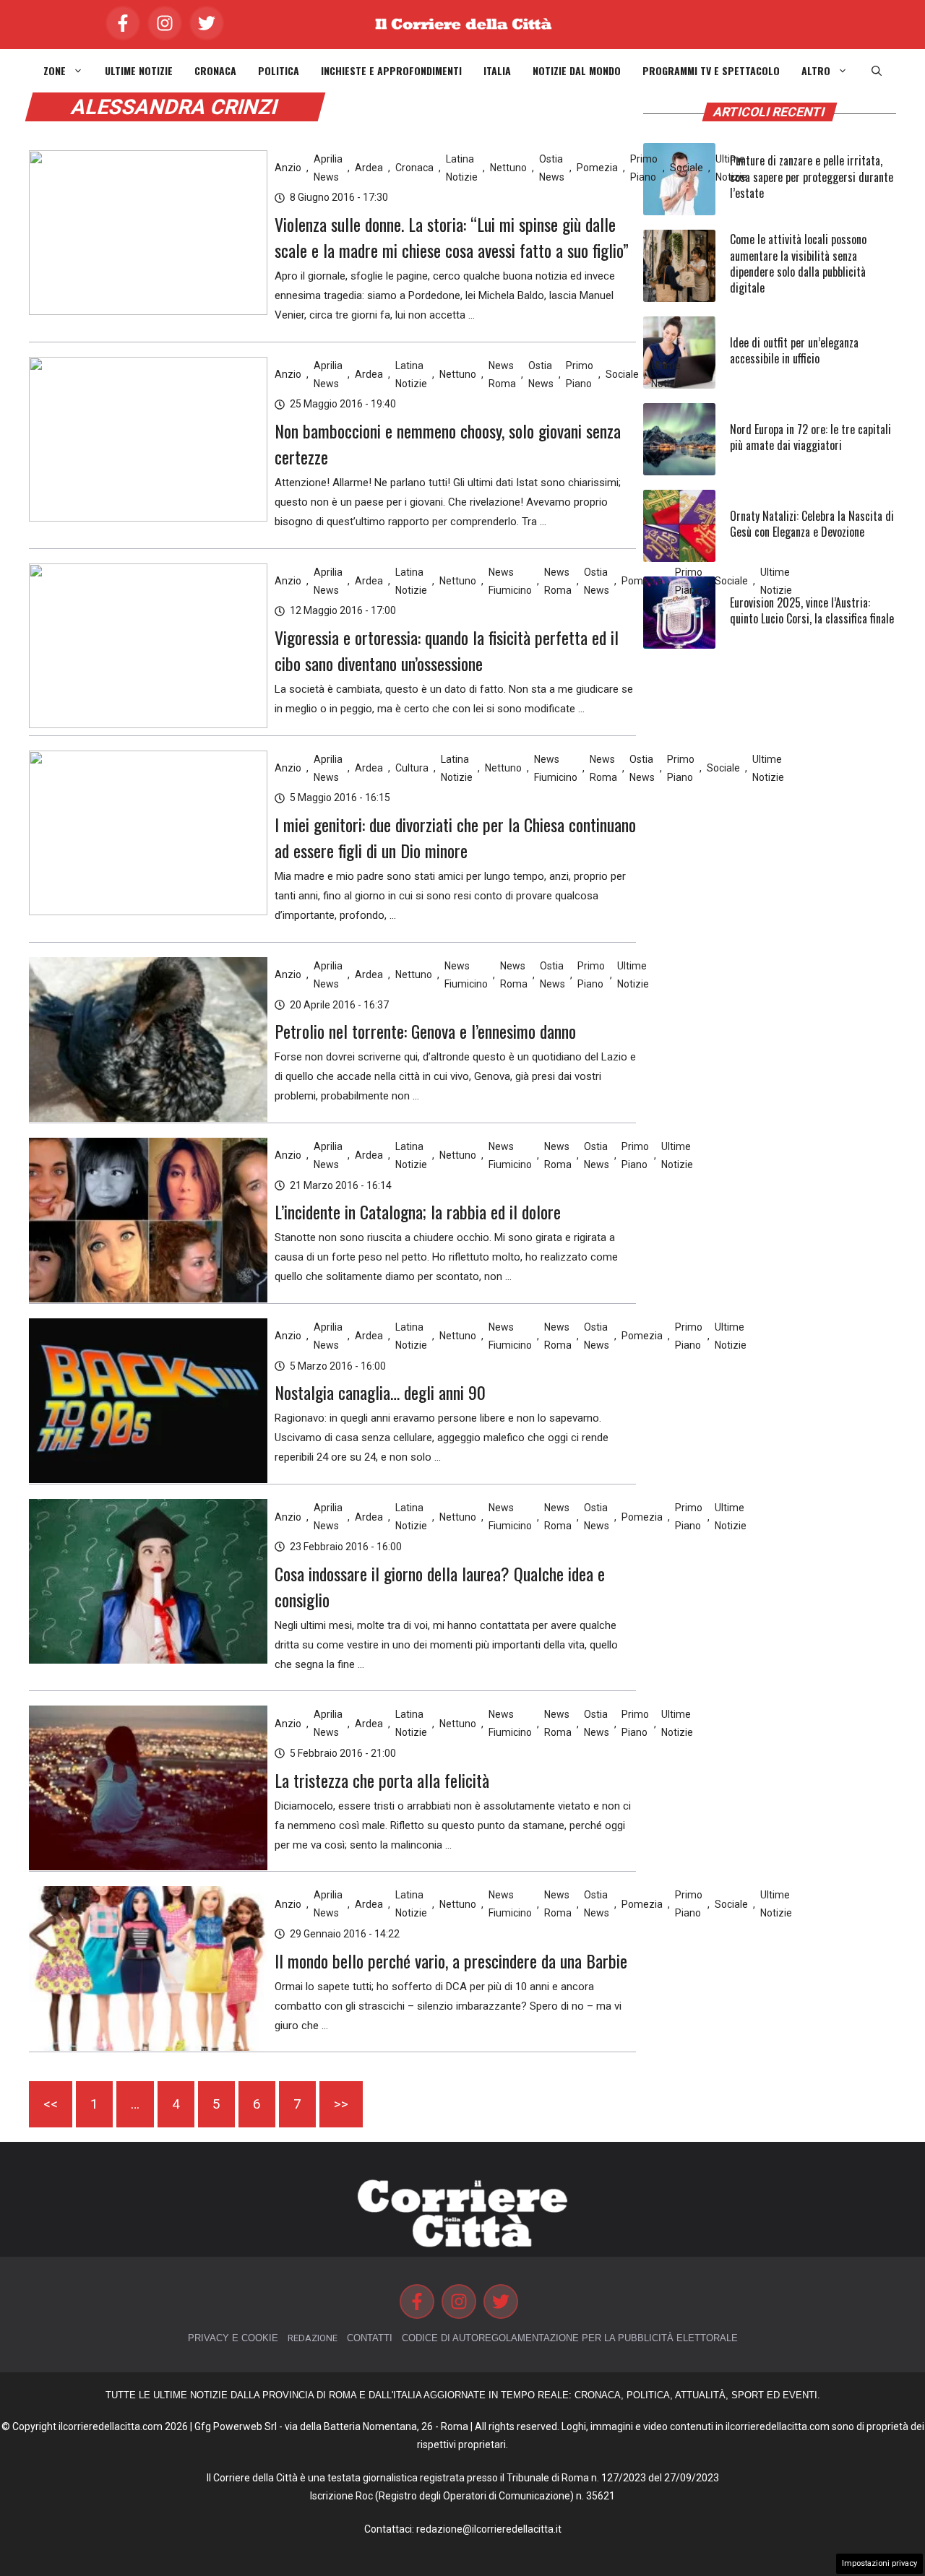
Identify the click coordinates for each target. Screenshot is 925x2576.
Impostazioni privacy (879, 2563)
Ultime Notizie (139, 71)
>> (341, 2104)
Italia (497, 71)
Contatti (370, 2338)
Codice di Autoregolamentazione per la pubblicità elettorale (570, 2338)
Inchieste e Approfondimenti (391, 71)
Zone (55, 71)
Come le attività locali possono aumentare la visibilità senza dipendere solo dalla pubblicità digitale (798, 263)
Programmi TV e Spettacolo (711, 71)
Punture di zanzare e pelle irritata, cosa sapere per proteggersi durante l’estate (812, 177)
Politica (279, 71)
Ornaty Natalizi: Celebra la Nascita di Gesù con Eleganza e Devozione (812, 524)
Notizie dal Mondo (577, 71)
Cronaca (215, 71)
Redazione (313, 2338)
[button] (877, 71)
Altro (816, 71)
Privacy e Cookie (233, 2338)
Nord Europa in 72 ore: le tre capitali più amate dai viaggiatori (810, 437)
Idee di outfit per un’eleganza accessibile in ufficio (794, 350)
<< (51, 2104)
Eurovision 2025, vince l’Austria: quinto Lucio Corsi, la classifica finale (812, 610)
